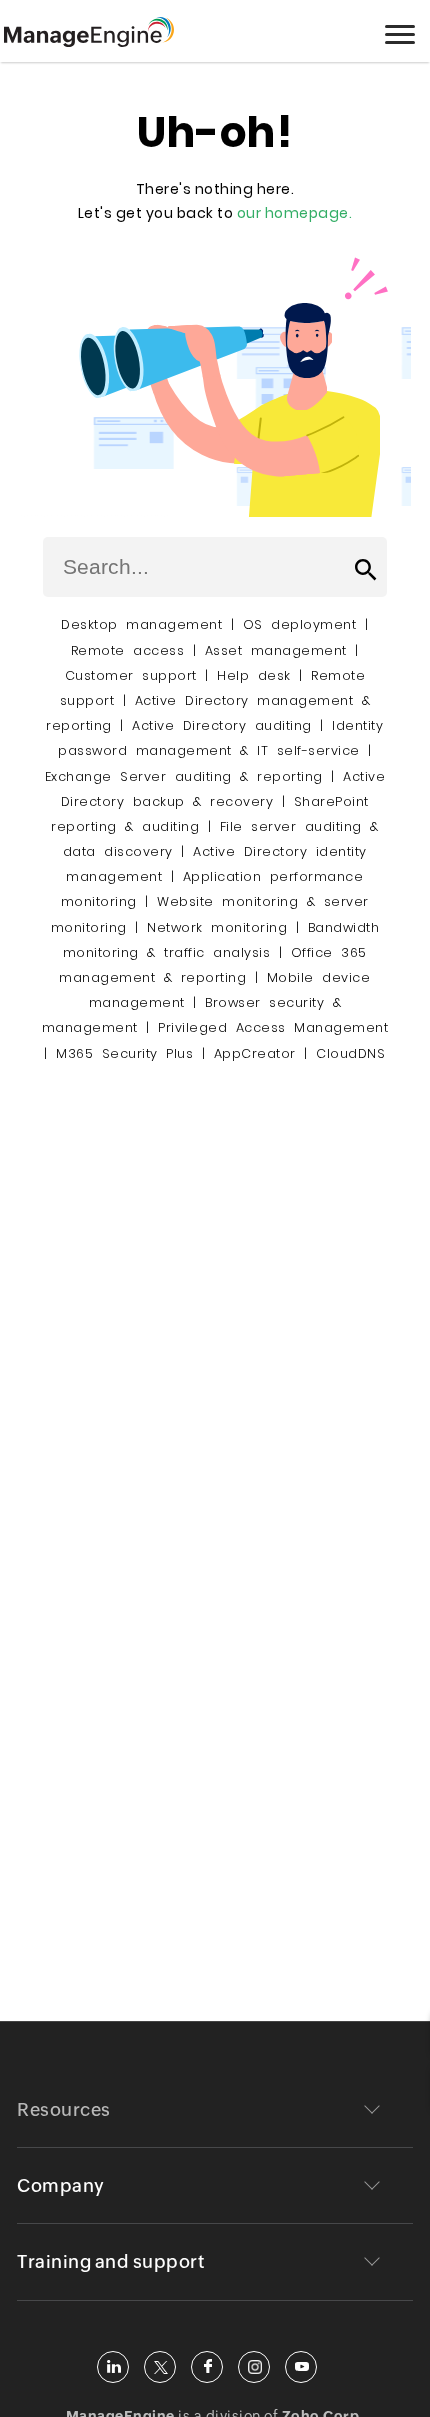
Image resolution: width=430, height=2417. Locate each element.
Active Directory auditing (222, 725)
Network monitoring (217, 927)
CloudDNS (350, 1053)
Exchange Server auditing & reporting (188, 776)
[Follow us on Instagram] (254, 2367)
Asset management (276, 650)
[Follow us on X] (160, 2367)
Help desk (254, 675)
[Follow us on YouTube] (301, 2367)
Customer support (131, 675)
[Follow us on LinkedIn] (113, 2367)
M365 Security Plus (124, 1053)
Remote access (128, 650)
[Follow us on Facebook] (207, 2367)
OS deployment (300, 624)
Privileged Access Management (273, 1027)
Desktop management (141, 624)
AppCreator (255, 1053)
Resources (64, 2109)
